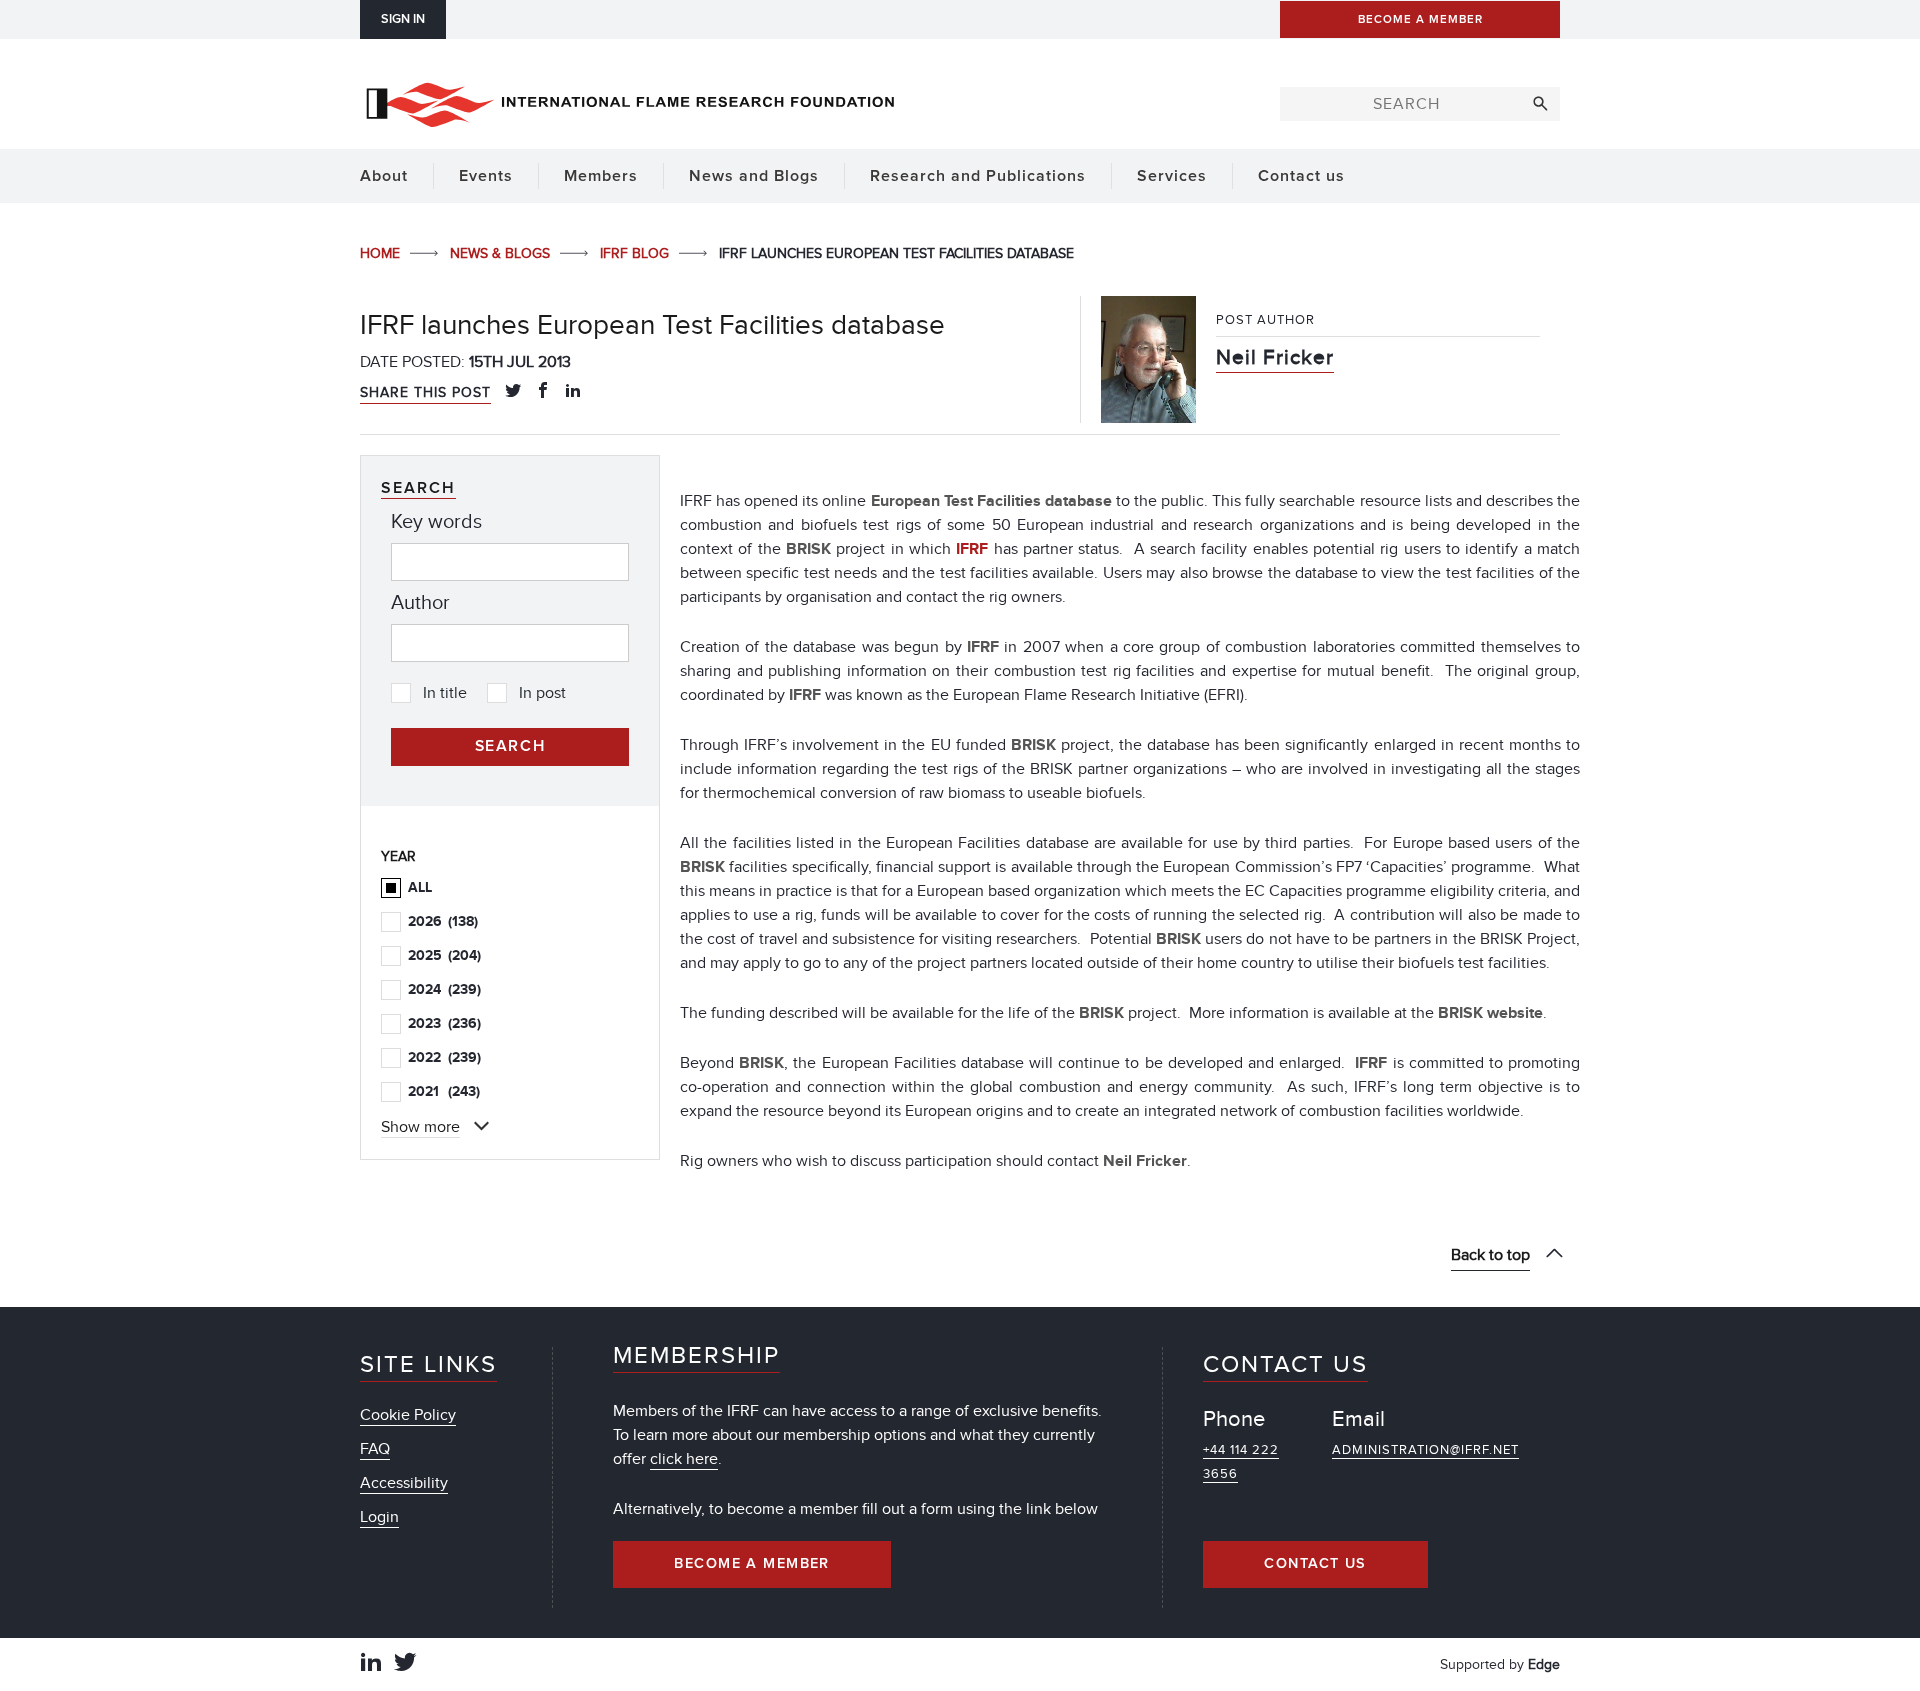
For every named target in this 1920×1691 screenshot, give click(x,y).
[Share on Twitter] (513, 392)
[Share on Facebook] (543, 392)
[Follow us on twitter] (405, 1664)
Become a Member (752, 1564)
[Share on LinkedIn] (573, 392)
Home (382, 253)
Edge (1544, 1664)
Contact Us (1315, 1564)
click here (684, 1459)
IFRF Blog (636, 253)
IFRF (974, 549)
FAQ (375, 1449)
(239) (444, 989)
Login (379, 1517)
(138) (443, 921)
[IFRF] (630, 101)
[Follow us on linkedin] (371, 1664)
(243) (444, 1091)
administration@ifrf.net (1425, 1450)
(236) (444, 1023)
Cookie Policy (408, 1415)
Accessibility (404, 1483)
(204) (444, 955)
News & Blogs (502, 253)
